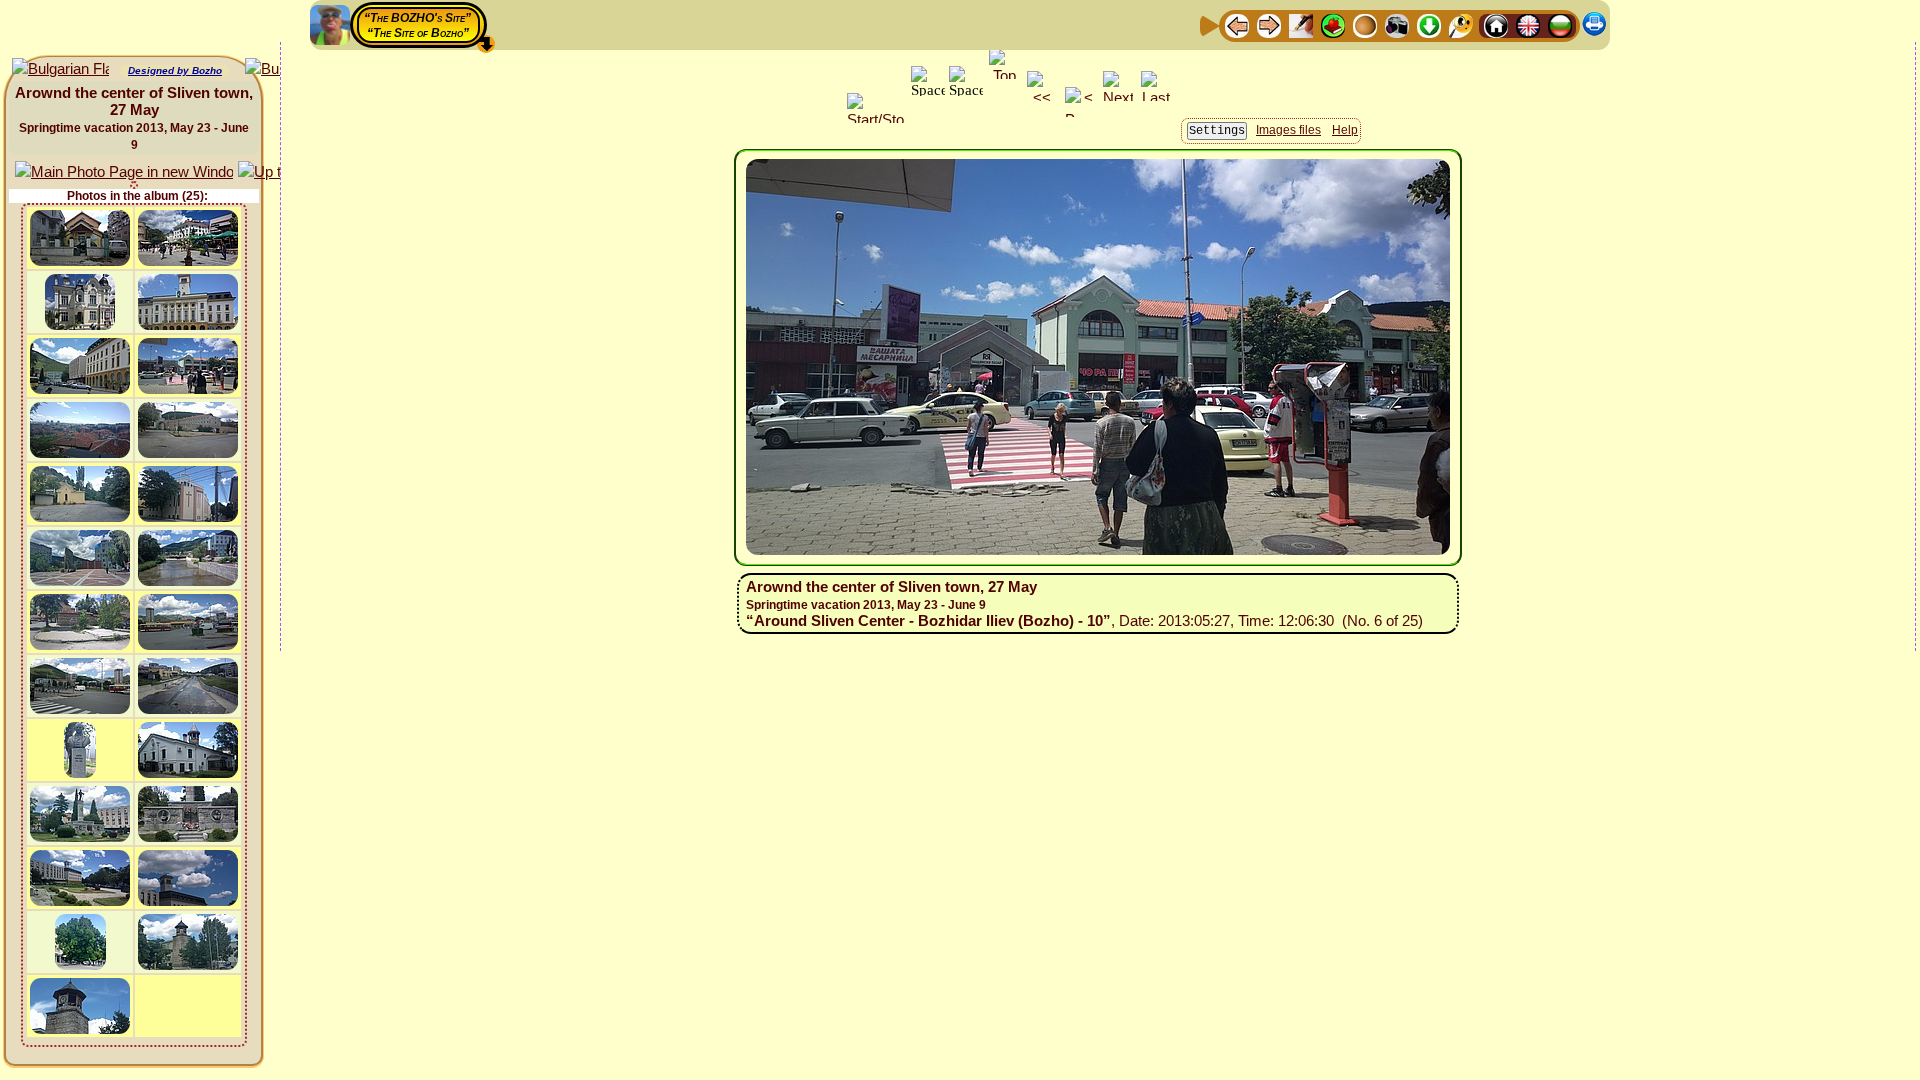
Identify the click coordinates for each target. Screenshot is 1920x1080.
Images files (1288, 130)
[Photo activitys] (1397, 24)
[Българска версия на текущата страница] (60, 69)
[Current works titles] (1365, 24)
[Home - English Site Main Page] (1528, 24)
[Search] (1461, 24)
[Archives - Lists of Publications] (1301, 24)
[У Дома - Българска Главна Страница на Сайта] (1560, 24)
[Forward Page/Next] (1269, 24)
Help (1345, 130)
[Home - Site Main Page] (1496, 24)
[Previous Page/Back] (1237, 24)
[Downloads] (1429, 24)
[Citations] (1333, 24)
